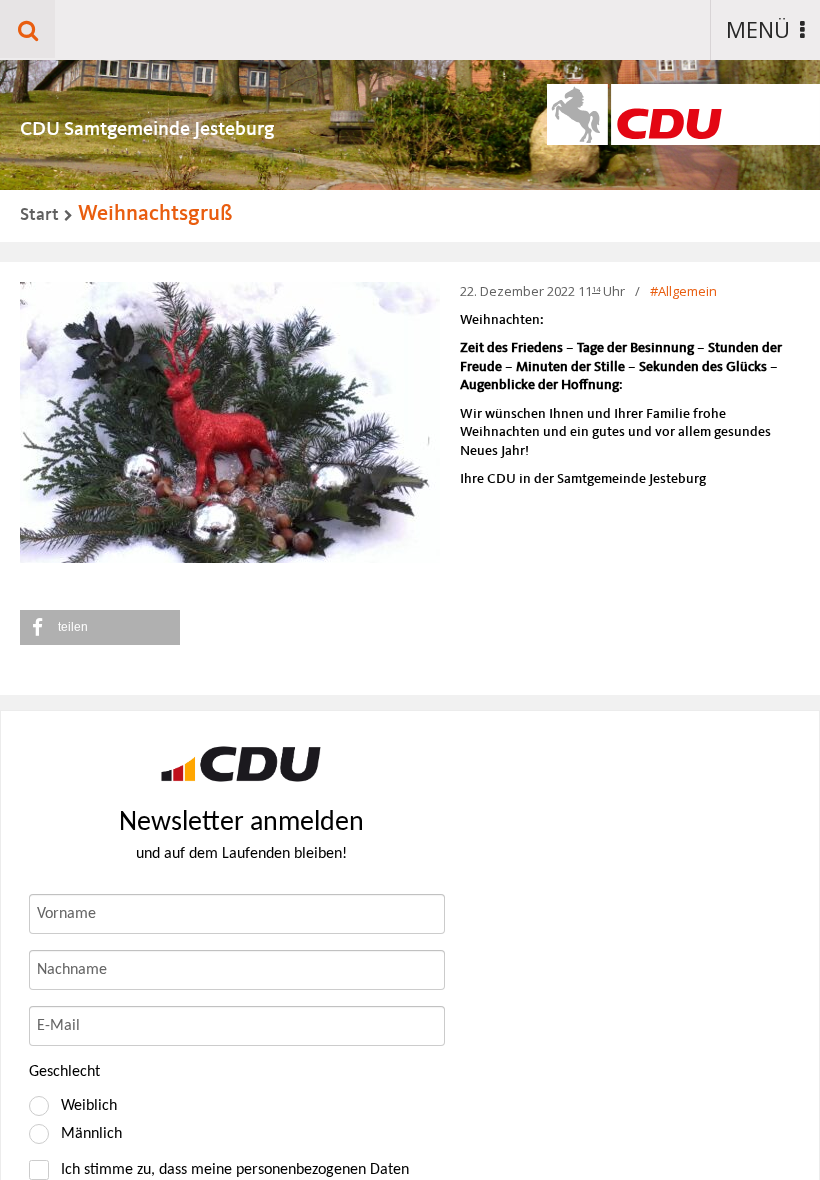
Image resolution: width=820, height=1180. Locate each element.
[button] (100, 627)
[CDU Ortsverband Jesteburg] (241, 764)
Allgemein (687, 291)
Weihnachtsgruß (155, 214)
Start (39, 215)
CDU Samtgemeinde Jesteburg (147, 130)
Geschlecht (64, 1072)
